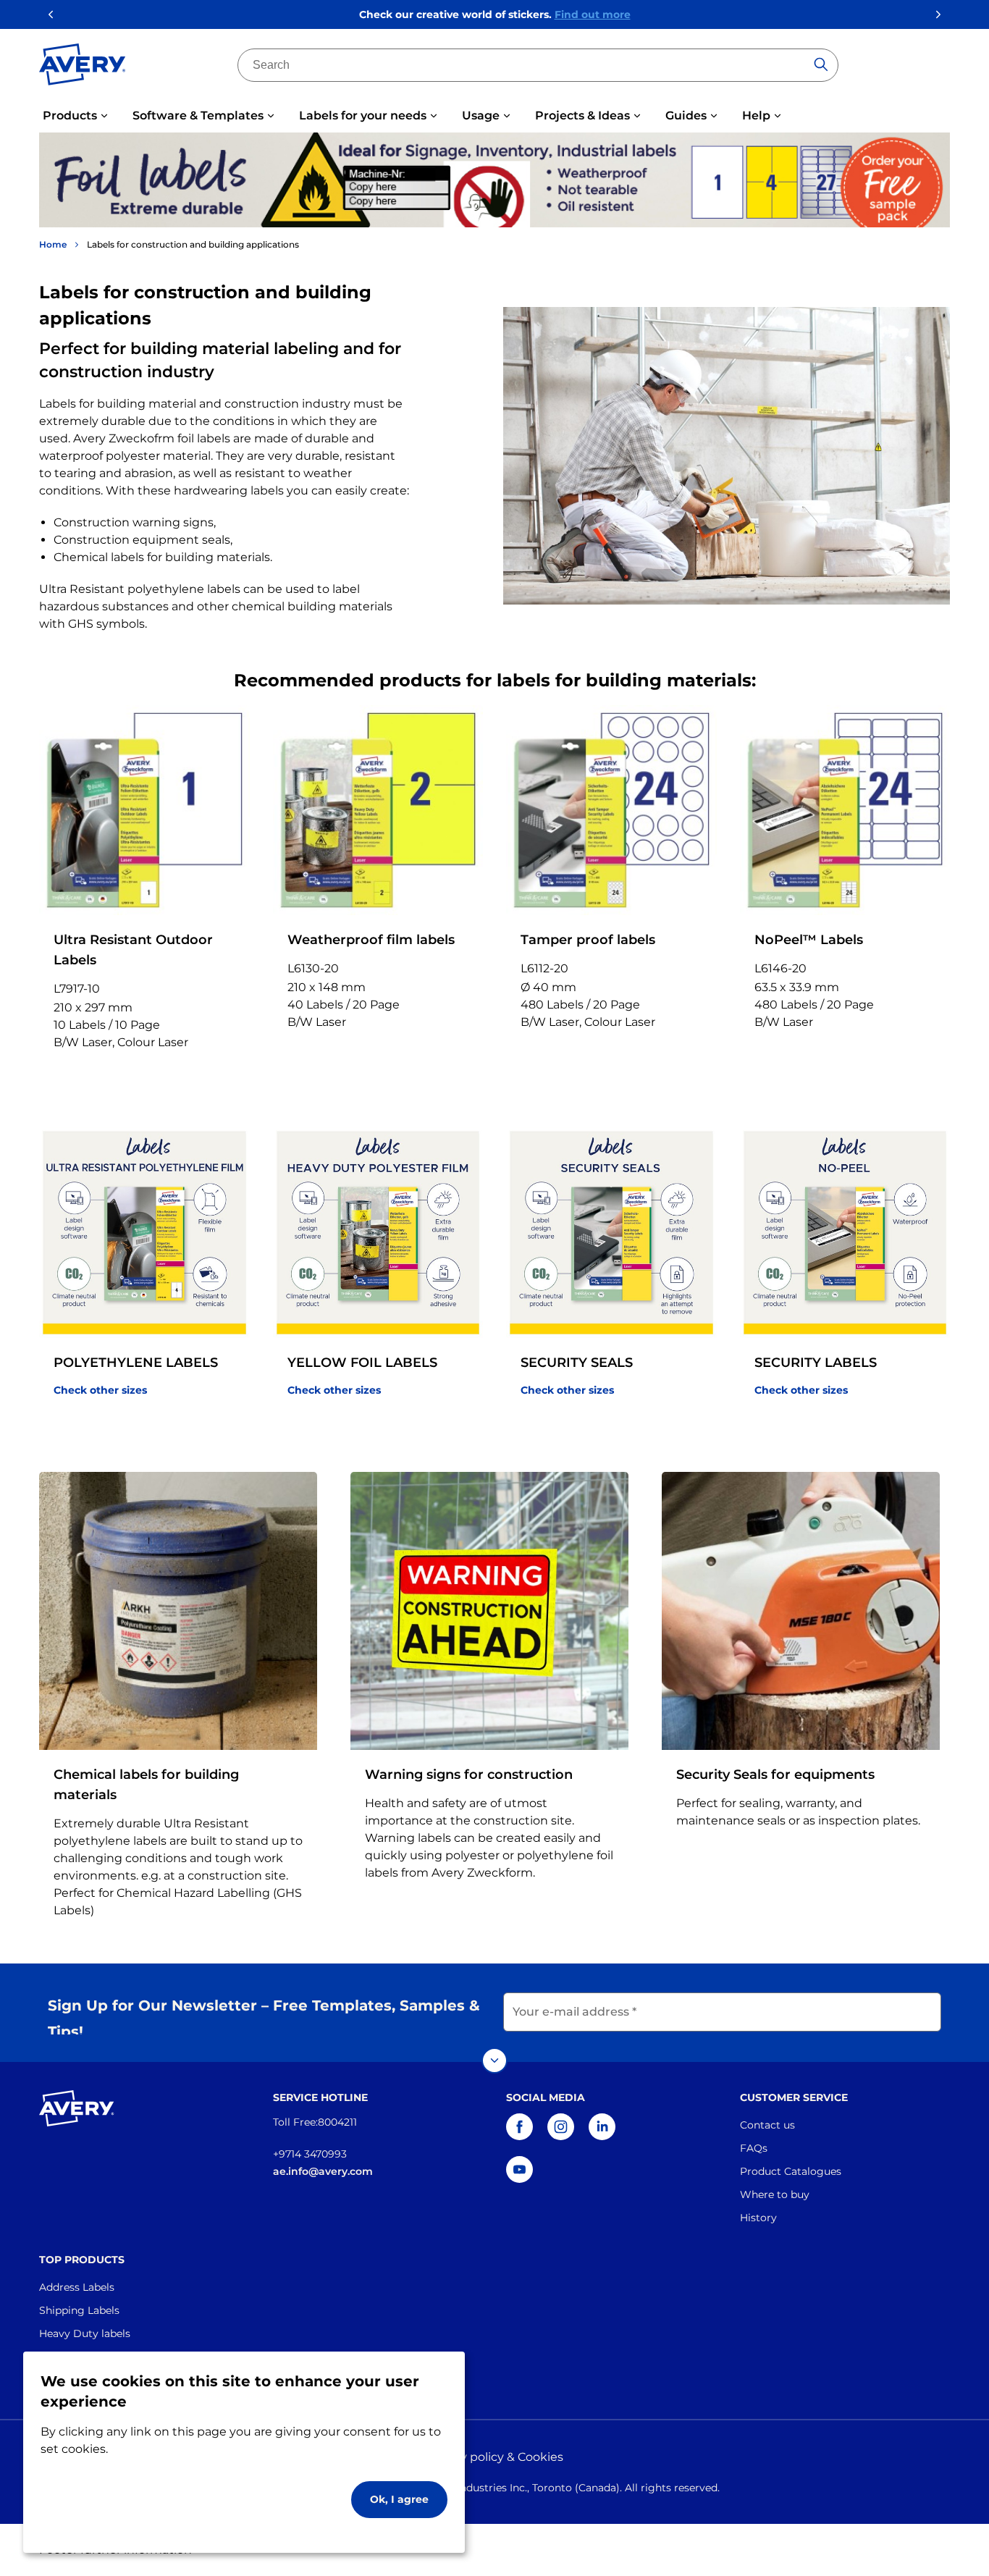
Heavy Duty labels (85, 2333)
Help (756, 115)
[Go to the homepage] (83, 67)
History (758, 2218)
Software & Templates (198, 115)
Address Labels (77, 2287)
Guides (686, 115)
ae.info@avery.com (323, 2171)
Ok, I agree (399, 2499)
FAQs (754, 2148)
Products (70, 115)
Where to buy (775, 2194)
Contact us (767, 2125)
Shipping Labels (79, 2310)
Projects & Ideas (582, 115)
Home (53, 244)
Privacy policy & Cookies (494, 2457)
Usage (481, 115)
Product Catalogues (791, 2171)
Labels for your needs (363, 115)
